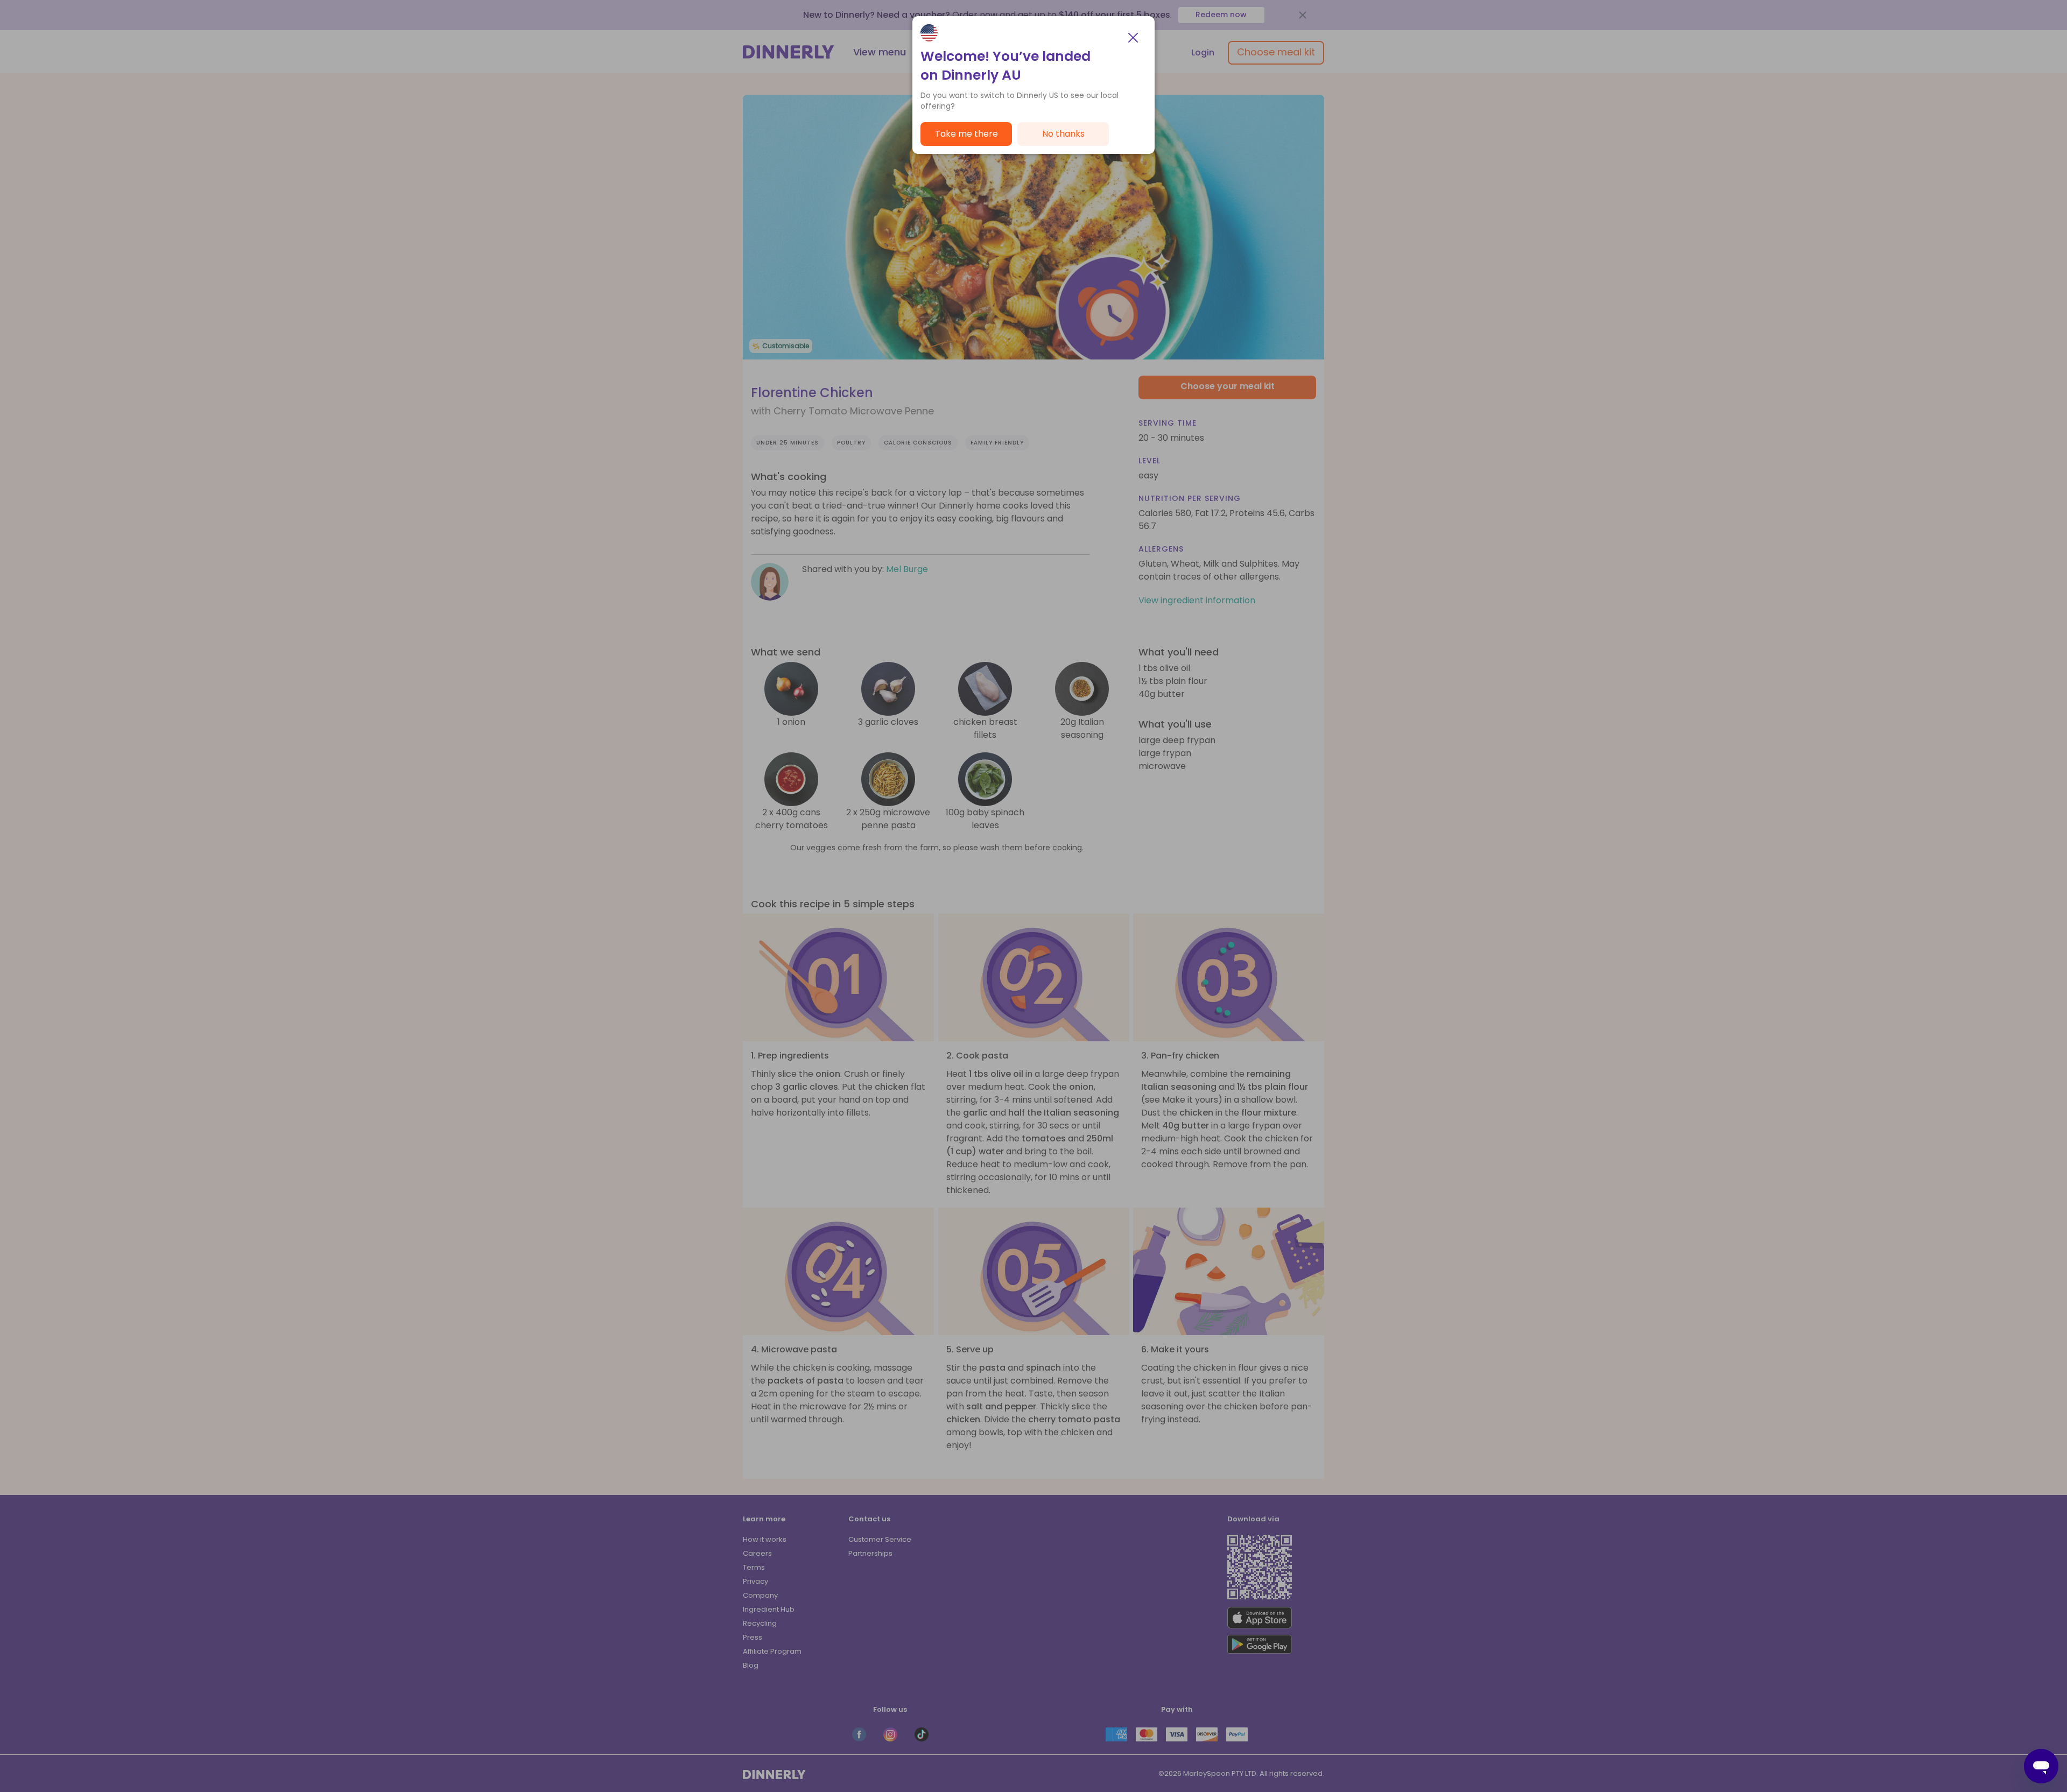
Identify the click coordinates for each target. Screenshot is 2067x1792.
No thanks (1063, 134)
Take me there (966, 134)
